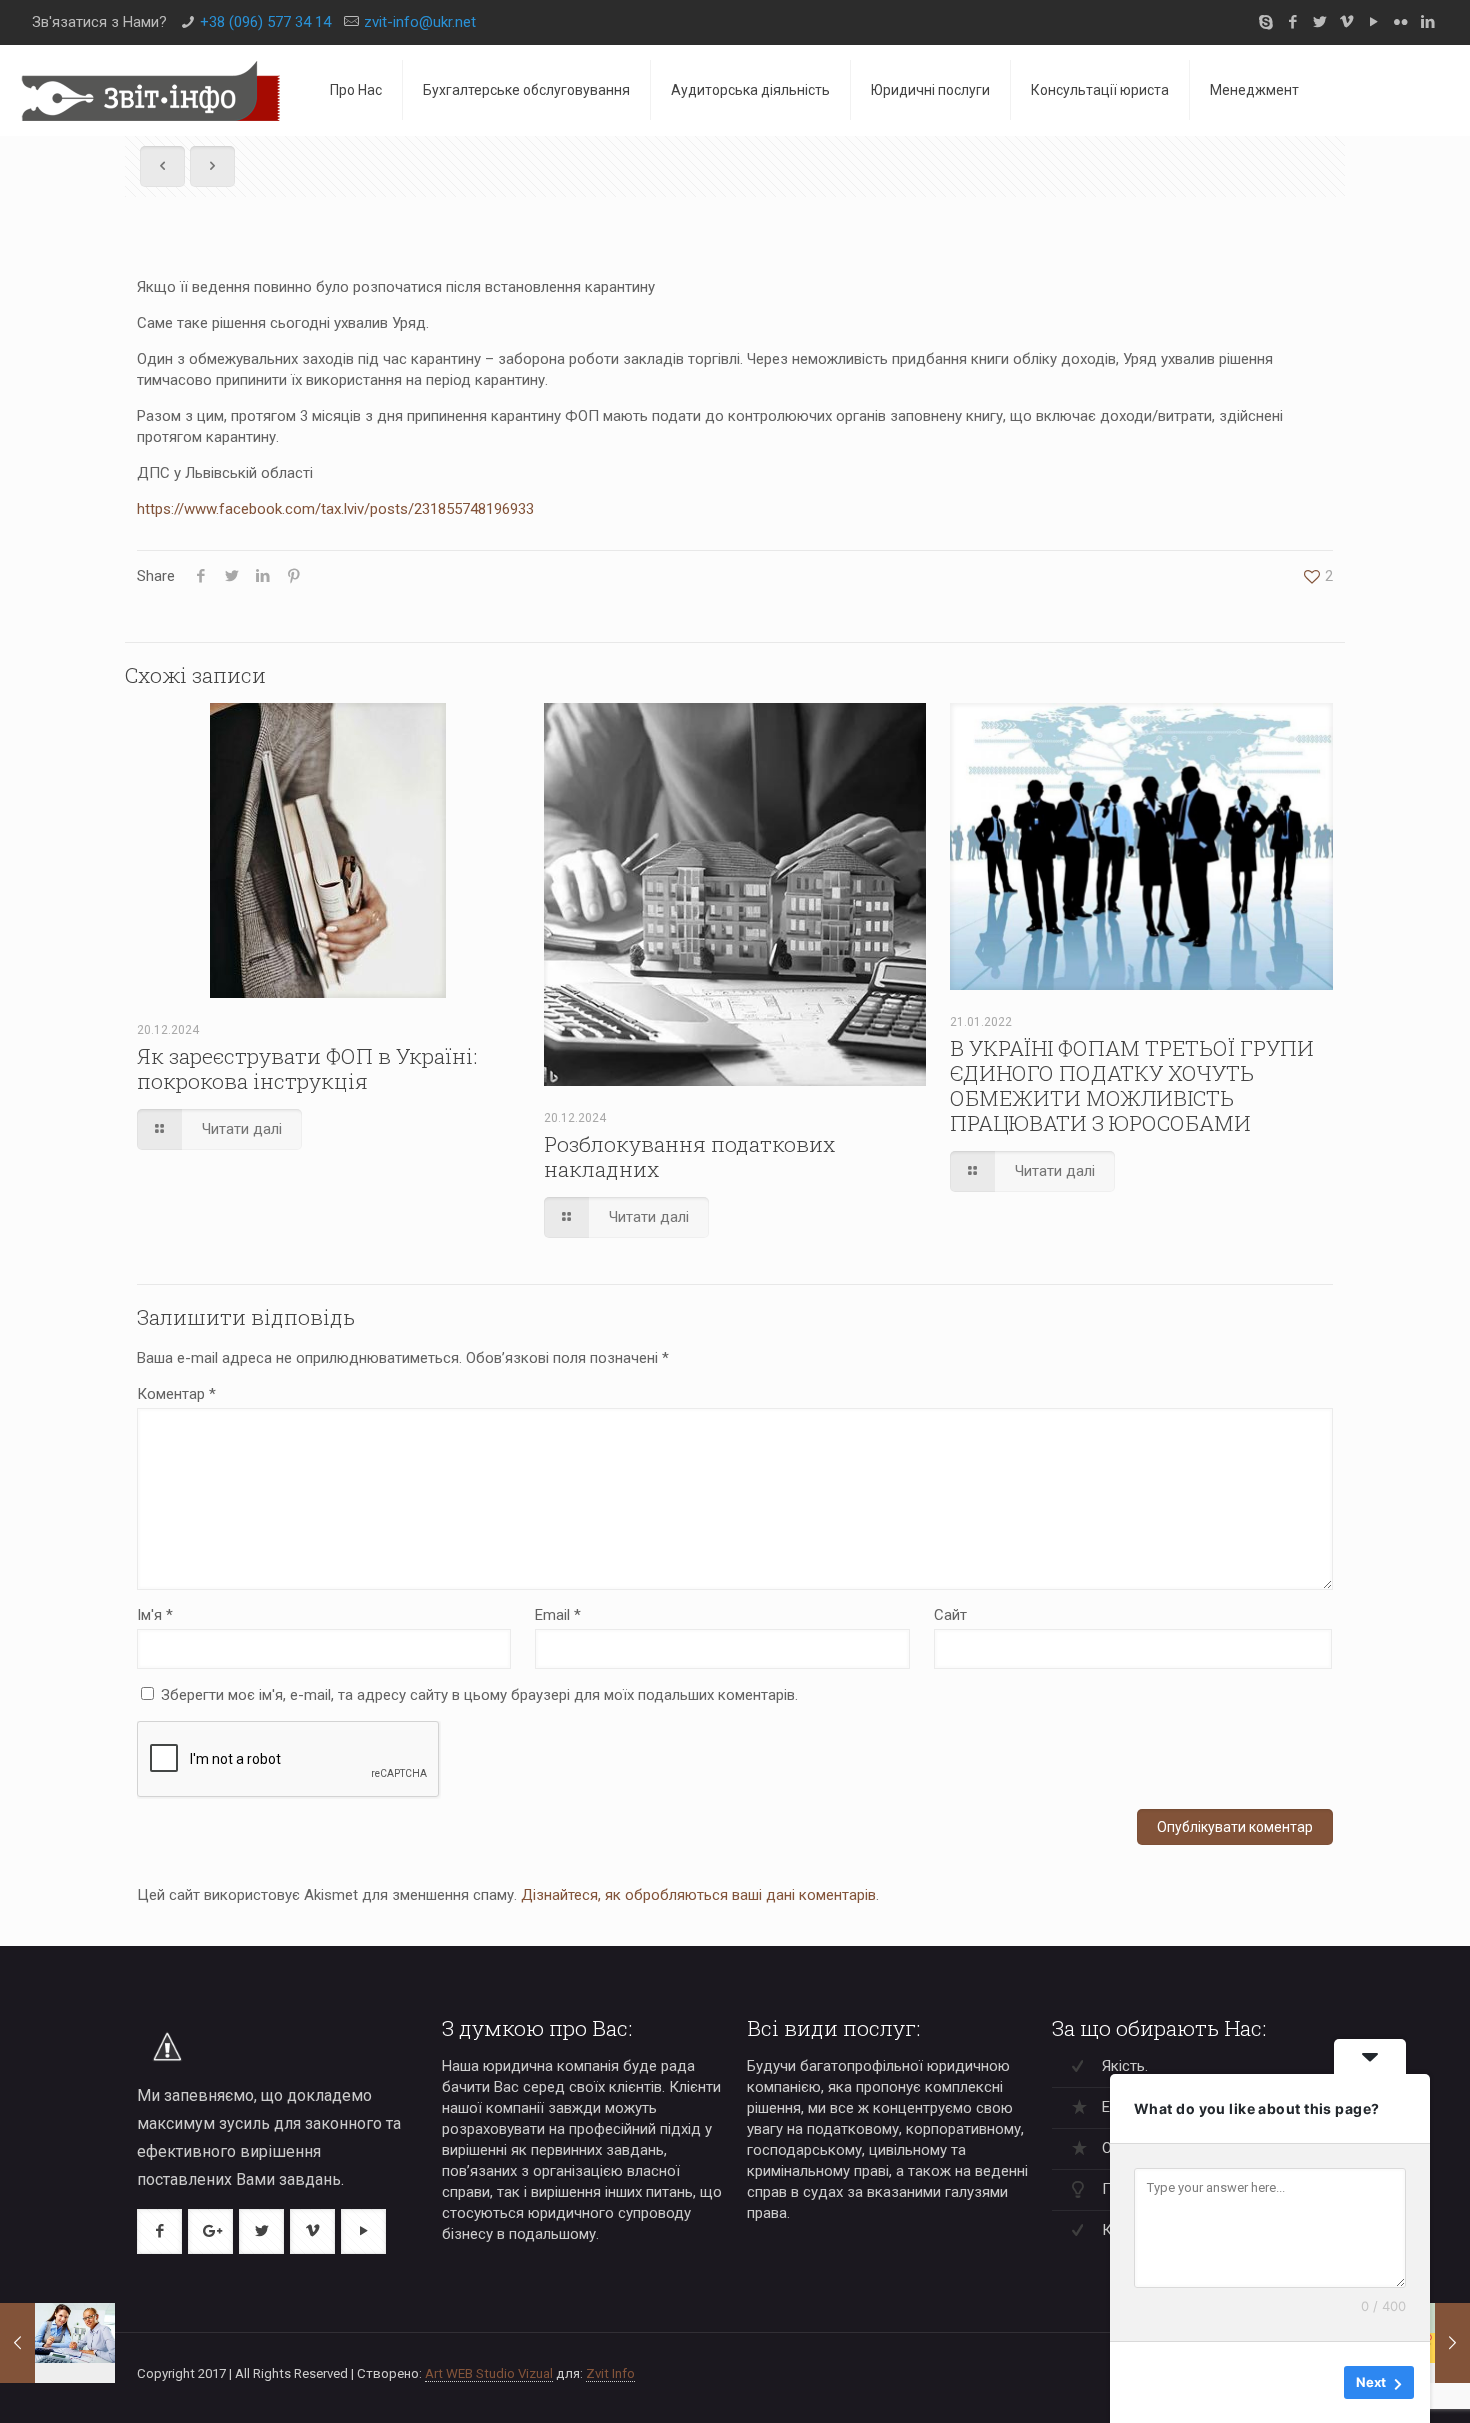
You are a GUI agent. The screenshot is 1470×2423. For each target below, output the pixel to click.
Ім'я (155, 1615)
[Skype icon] (1265, 22)
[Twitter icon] (1319, 22)
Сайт (950, 1615)
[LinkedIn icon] (1427, 22)
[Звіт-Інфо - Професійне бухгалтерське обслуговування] (150, 90)
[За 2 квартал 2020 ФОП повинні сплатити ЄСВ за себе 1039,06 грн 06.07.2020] (57, 2343)
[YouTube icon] (1373, 22)
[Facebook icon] (1292, 22)
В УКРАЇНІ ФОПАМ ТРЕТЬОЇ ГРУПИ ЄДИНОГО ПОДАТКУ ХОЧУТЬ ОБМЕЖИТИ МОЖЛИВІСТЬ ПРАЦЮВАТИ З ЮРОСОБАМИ (1132, 1085)
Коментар (176, 1394)
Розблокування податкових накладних (689, 1156)
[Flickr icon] (1400, 22)
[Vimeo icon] (1346, 22)
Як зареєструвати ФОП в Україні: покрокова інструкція (307, 1068)
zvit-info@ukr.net (420, 22)
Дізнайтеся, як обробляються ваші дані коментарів (698, 1895)
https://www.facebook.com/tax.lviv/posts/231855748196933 (335, 509)
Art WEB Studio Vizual (489, 2373)
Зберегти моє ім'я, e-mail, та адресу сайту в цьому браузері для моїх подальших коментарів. (479, 1695)
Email (558, 1615)
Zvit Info (610, 2373)
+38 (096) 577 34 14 (265, 22)
